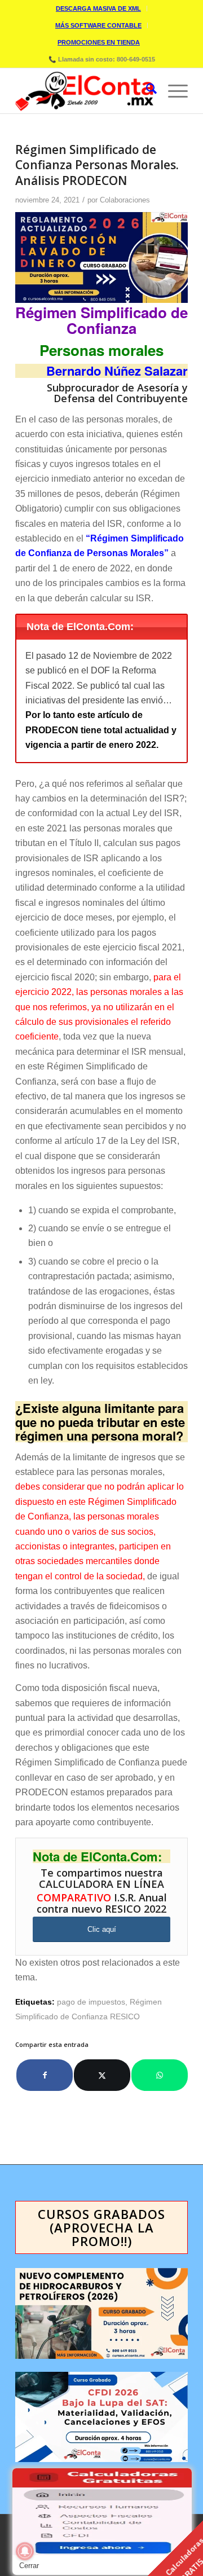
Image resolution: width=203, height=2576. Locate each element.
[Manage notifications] (25, 2551)
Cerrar (29, 2566)
